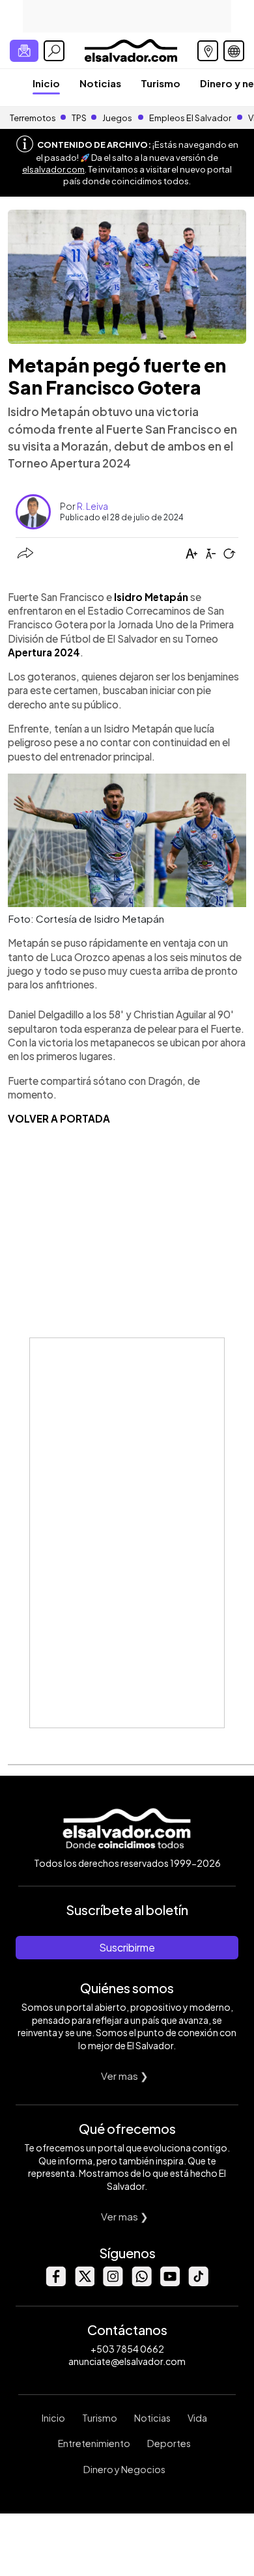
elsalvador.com (53, 169)
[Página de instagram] (113, 2283)
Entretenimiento (94, 2443)
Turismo (161, 83)
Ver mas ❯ (125, 2076)
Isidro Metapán (151, 597)
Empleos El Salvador (190, 118)
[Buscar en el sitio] (54, 51)
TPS (79, 118)
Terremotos (33, 118)
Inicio (46, 83)
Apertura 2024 (44, 652)
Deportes (169, 2443)
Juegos (117, 118)
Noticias (100, 83)
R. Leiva (92, 506)
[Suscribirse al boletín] (24, 51)
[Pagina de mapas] (208, 51)
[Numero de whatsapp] (141, 2283)
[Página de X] (84, 2283)
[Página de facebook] (55, 2283)
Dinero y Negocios (124, 2469)
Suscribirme (127, 1947)
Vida (197, 2418)
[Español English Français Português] (234, 51)
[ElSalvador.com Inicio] (131, 49)
